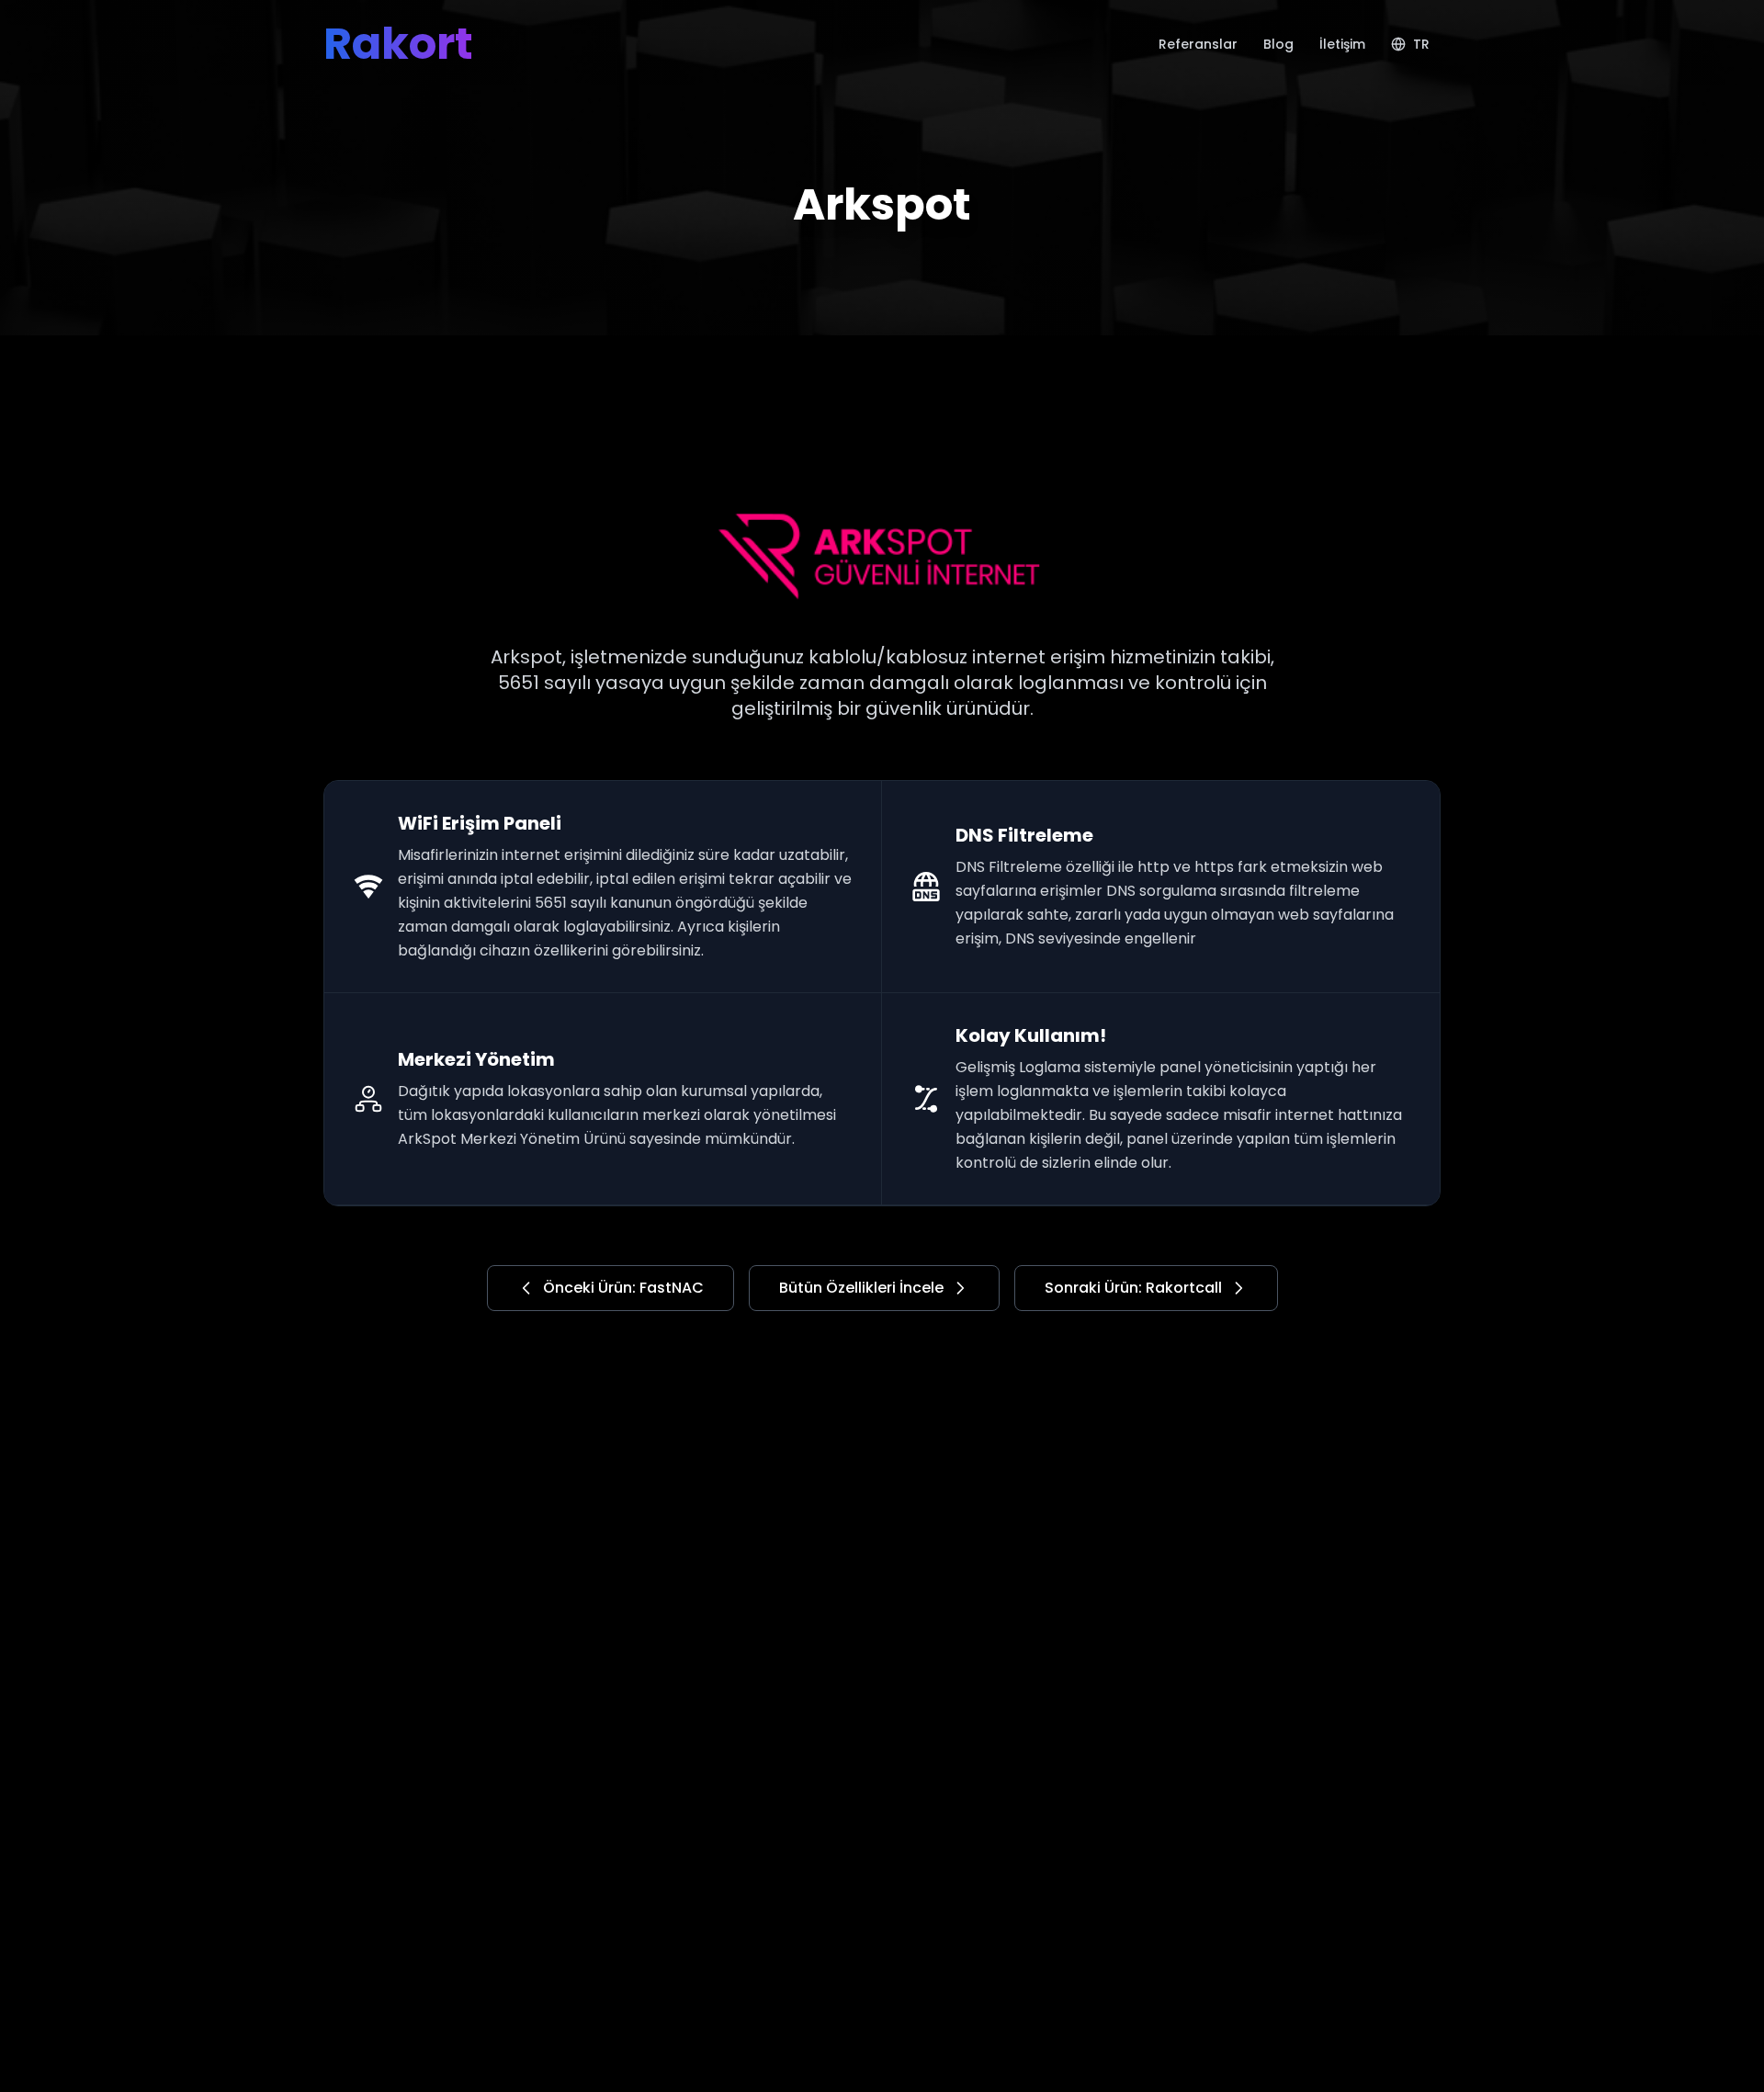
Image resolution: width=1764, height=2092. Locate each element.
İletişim (1342, 44)
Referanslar (1198, 44)
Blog (1278, 44)
